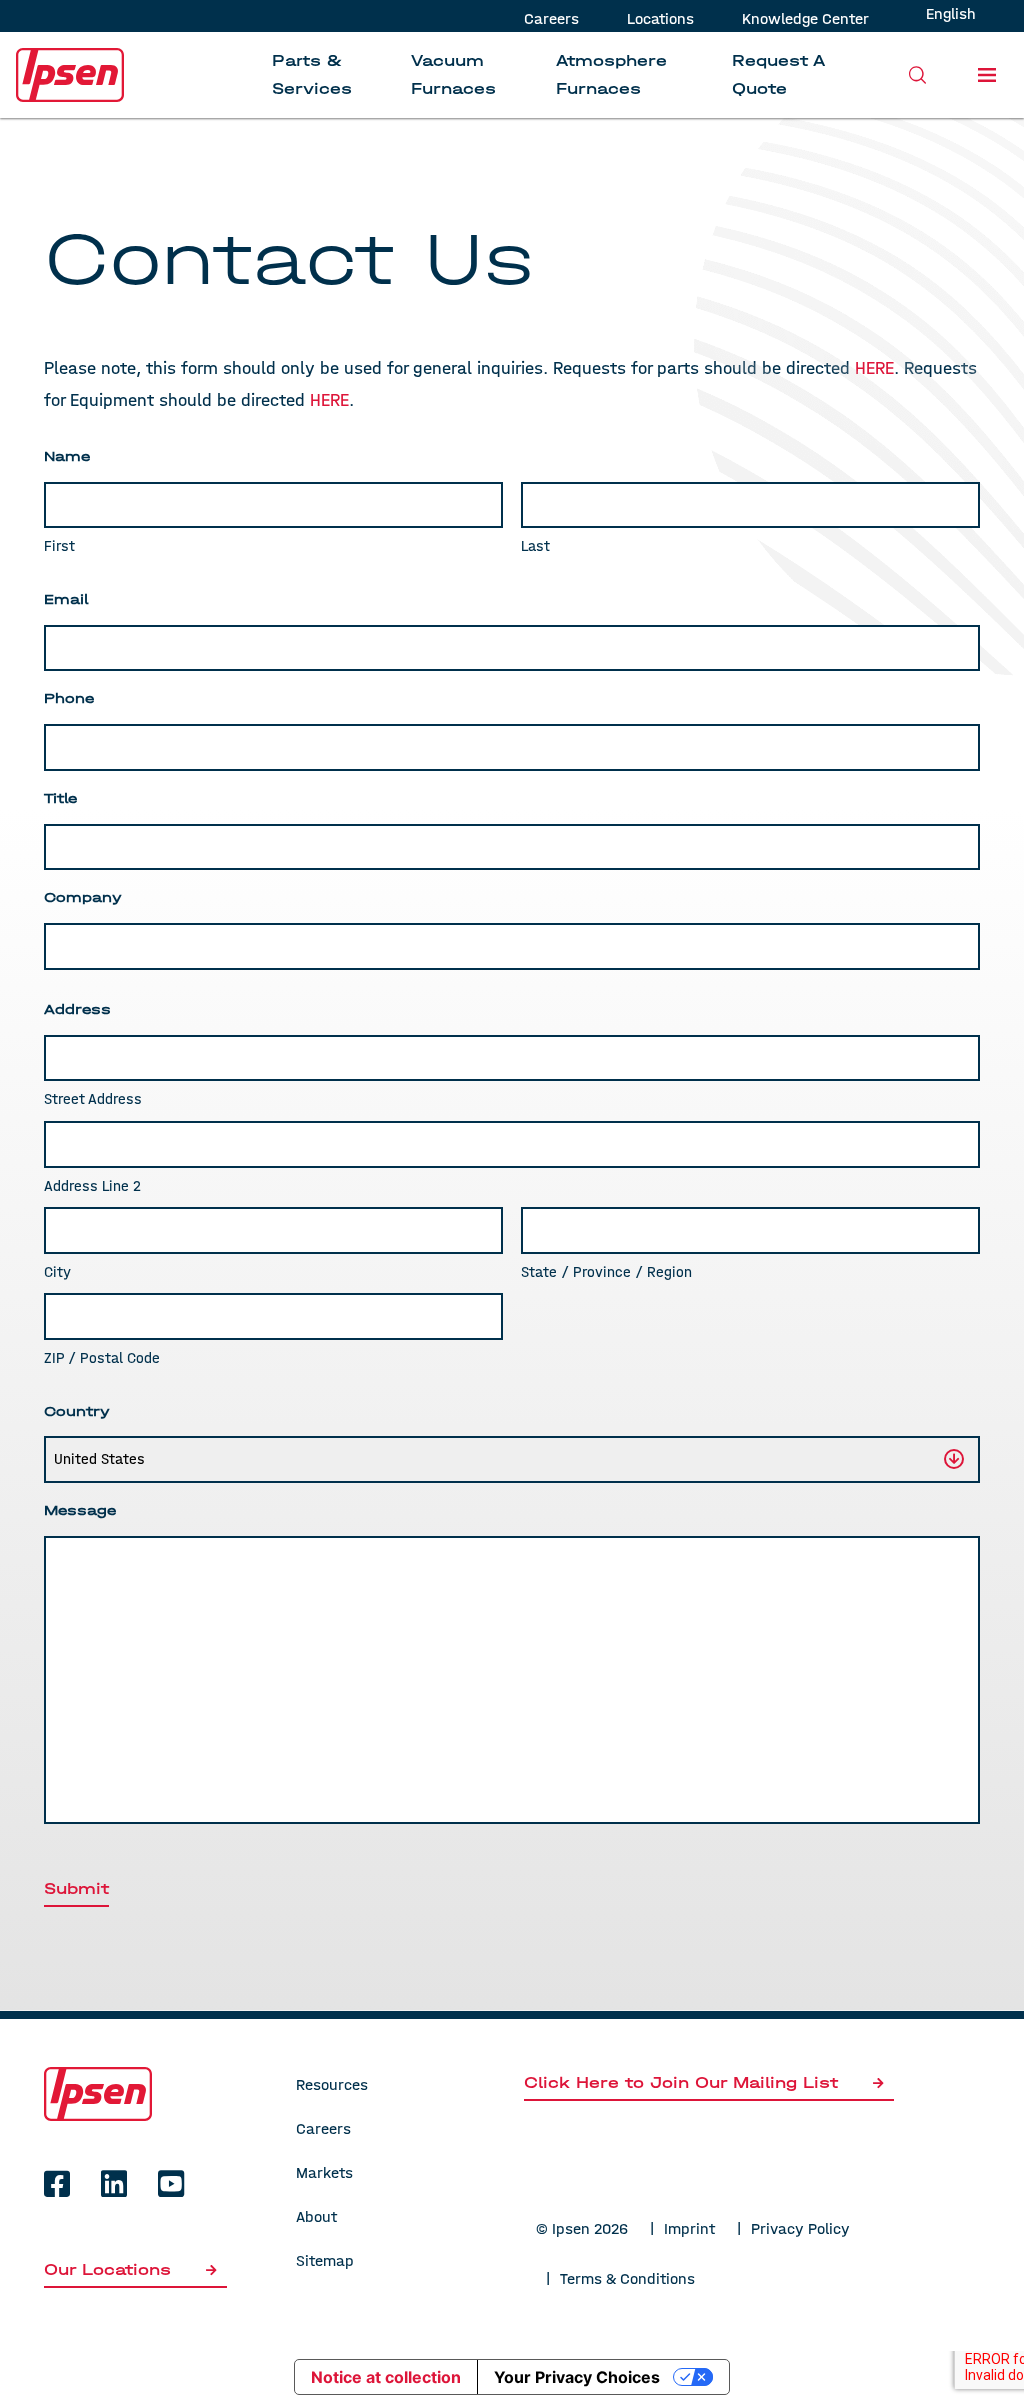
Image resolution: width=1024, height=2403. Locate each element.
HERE (329, 400)
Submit (76, 1888)
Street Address (93, 1099)
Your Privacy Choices (577, 2377)
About (316, 2216)
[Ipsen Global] (98, 2092)
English (951, 13)
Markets (324, 2172)
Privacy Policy (800, 2228)
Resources (332, 2084)
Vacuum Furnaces (453, 74)
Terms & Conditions (627, 2278)
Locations (660, 18)
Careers (551, 18)
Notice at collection (386, 2377)
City (57, 1272)
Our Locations (110, 2269)
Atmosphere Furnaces (611, 74)
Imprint (689, 2228)
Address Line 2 (92, 1186)
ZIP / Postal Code (102, 1358)
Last (535, 546)
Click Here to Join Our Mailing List (681, 2082)
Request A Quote (778, 74)
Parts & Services (312, 74)
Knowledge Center (805, 18)
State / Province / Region (606, 1272)
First (59, 546)
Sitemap (325, 2260)
